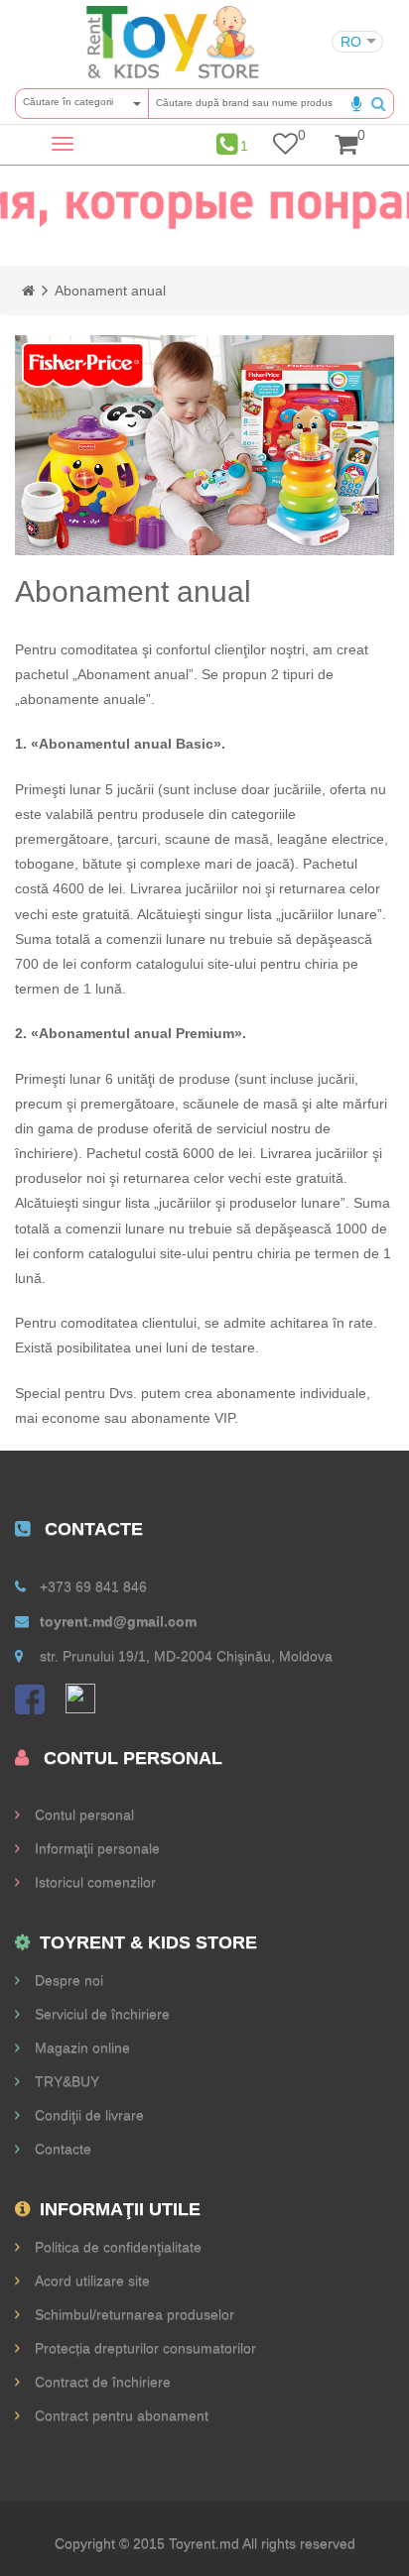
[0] (285, 148)
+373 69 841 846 (93, 1586)
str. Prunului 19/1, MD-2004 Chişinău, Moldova (186, 1656)
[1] (227, 144)
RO (351, 42)
